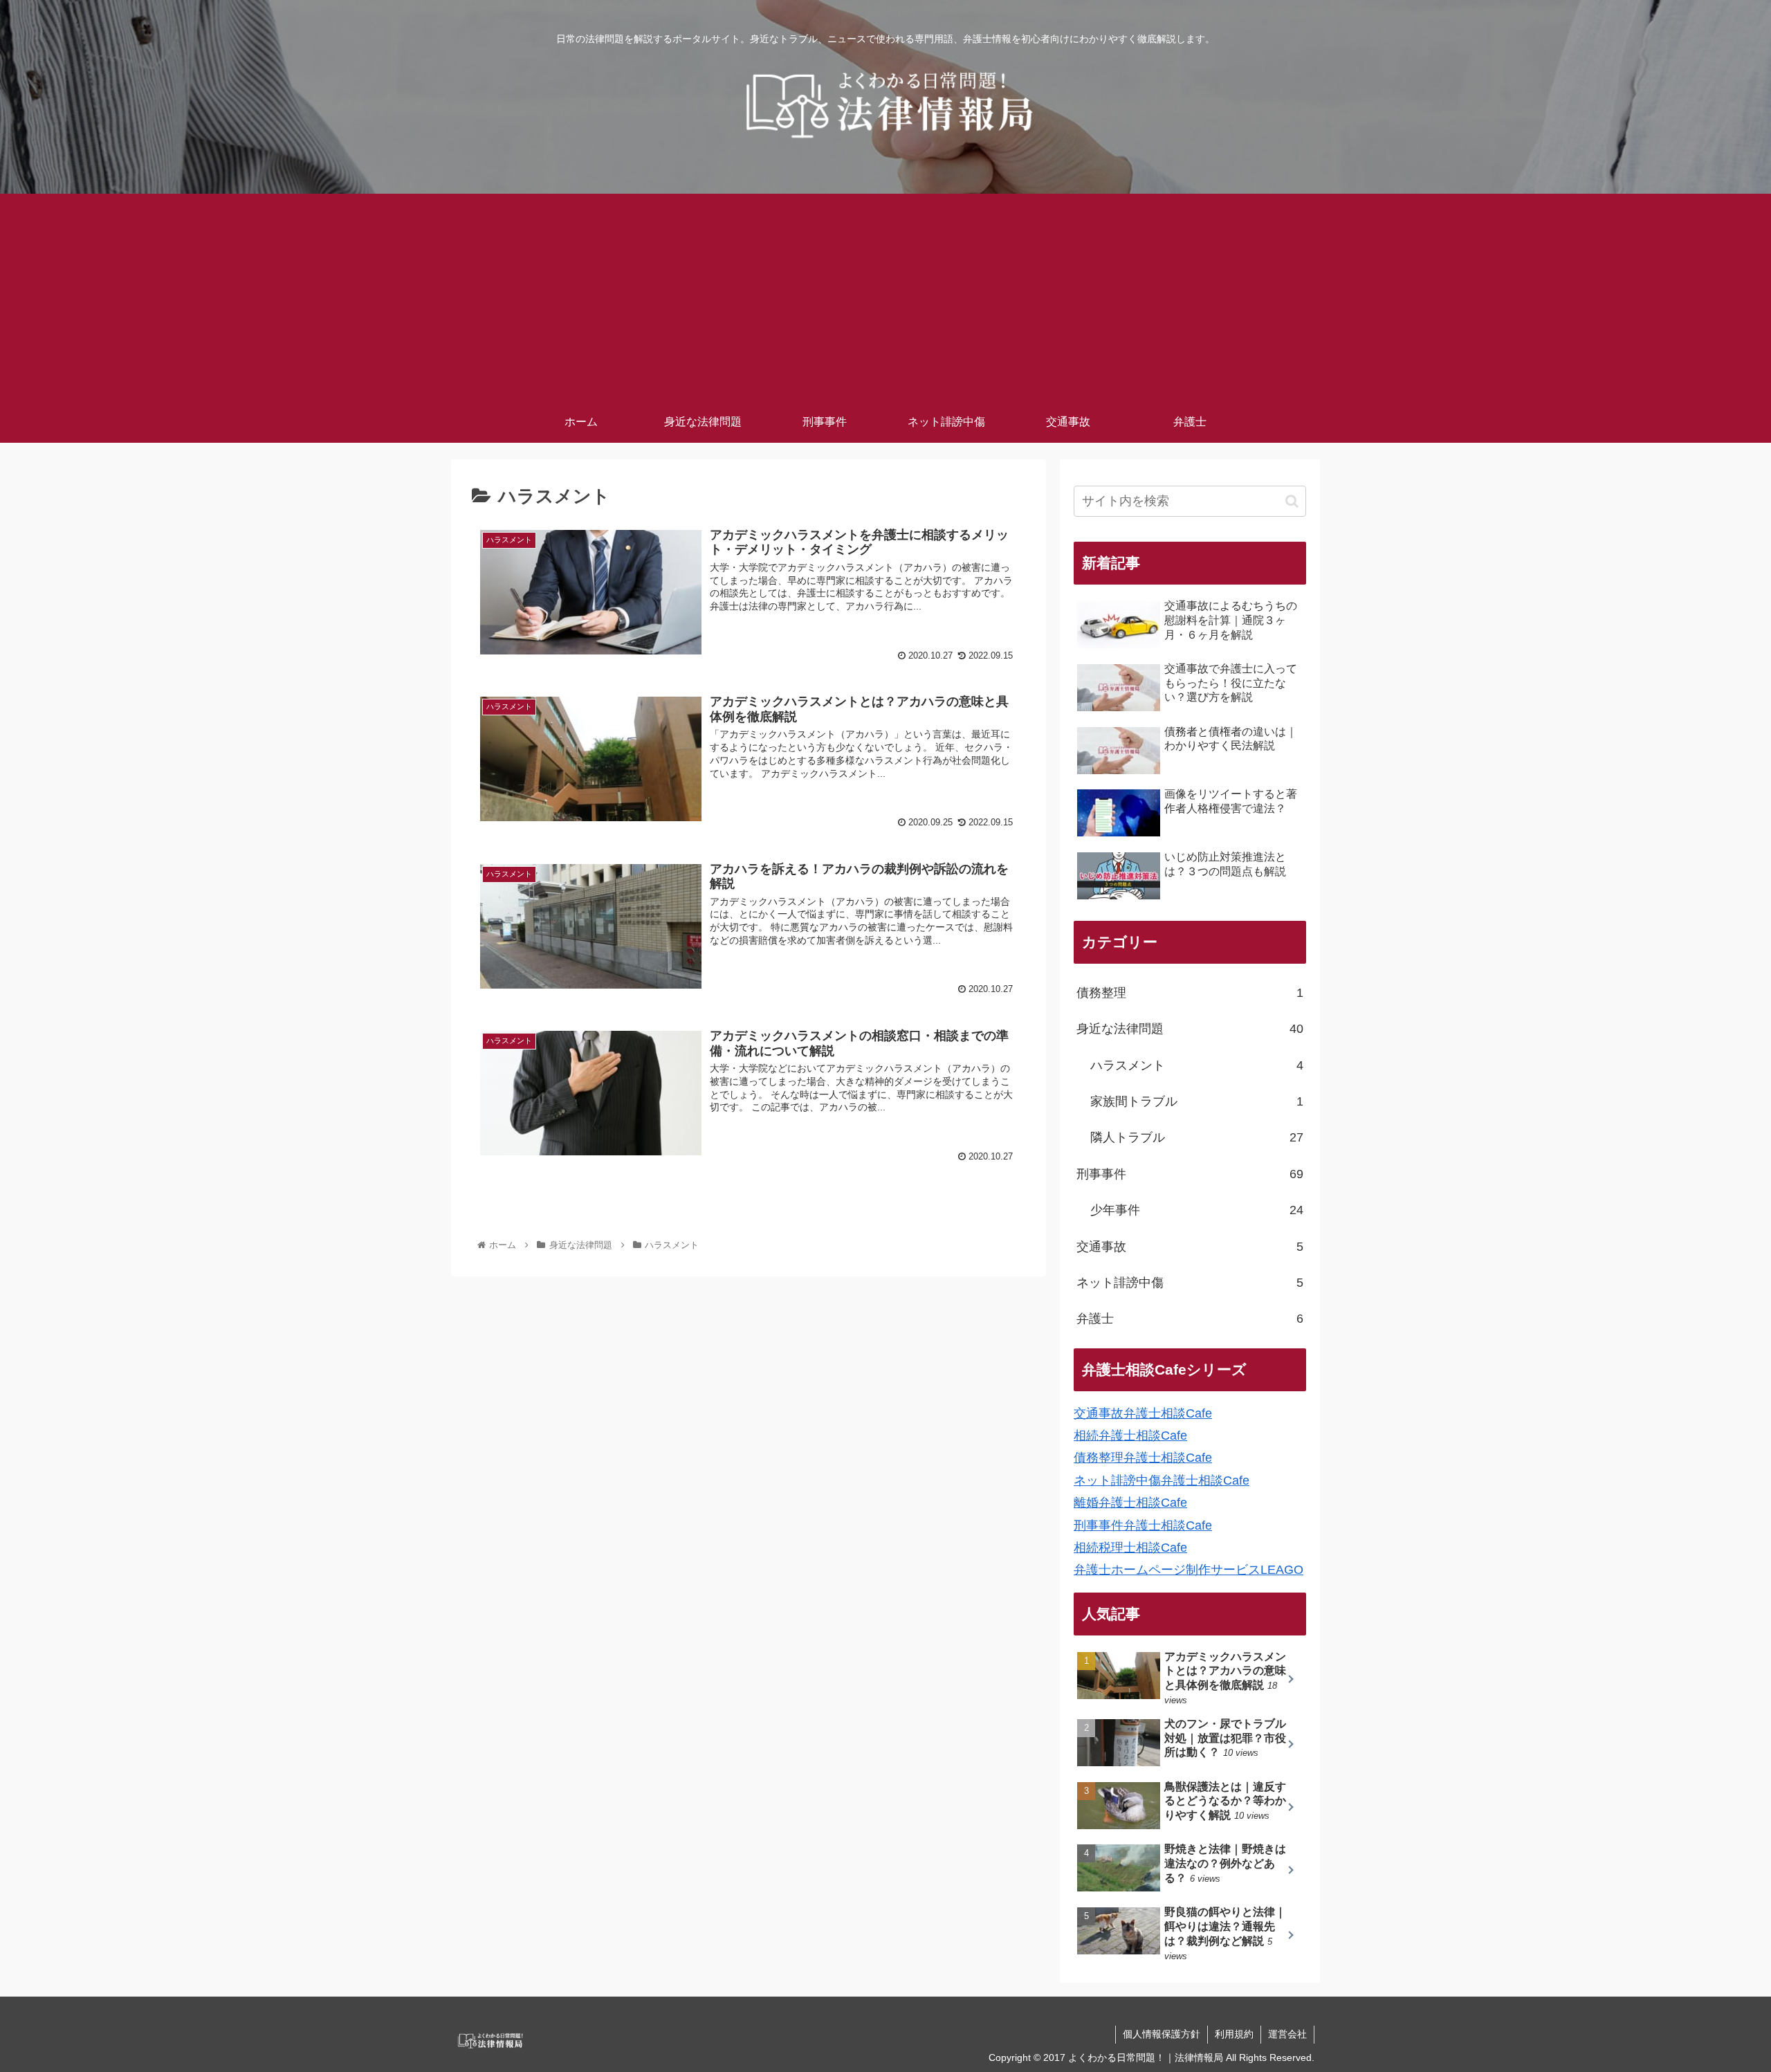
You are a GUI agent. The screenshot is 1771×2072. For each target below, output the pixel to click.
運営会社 (1287, 2034)
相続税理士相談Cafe (1130, 1548)
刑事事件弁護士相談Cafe (1143, 1525)
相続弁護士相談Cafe (1130, 1436)
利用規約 (1234, 2034)
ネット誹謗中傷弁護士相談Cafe (1162, 1480)
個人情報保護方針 (1162, 2034)
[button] (1292, 501)
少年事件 (1197, 1210)
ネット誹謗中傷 (1190, 1283)
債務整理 (1190, 993)
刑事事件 (1190, 1174)
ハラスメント (1197, 1065)
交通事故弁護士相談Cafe (1143, 1413)
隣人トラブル (1197, 1137)
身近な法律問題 (1190, 1029)
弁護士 (1190, 1319)
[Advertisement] (885, 297)
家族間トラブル (1197, 1101)
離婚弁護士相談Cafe (1130, 1503)
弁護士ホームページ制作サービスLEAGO (1189, 1570)
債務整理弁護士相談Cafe (1143, 1458)
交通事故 (1190, 1247)
